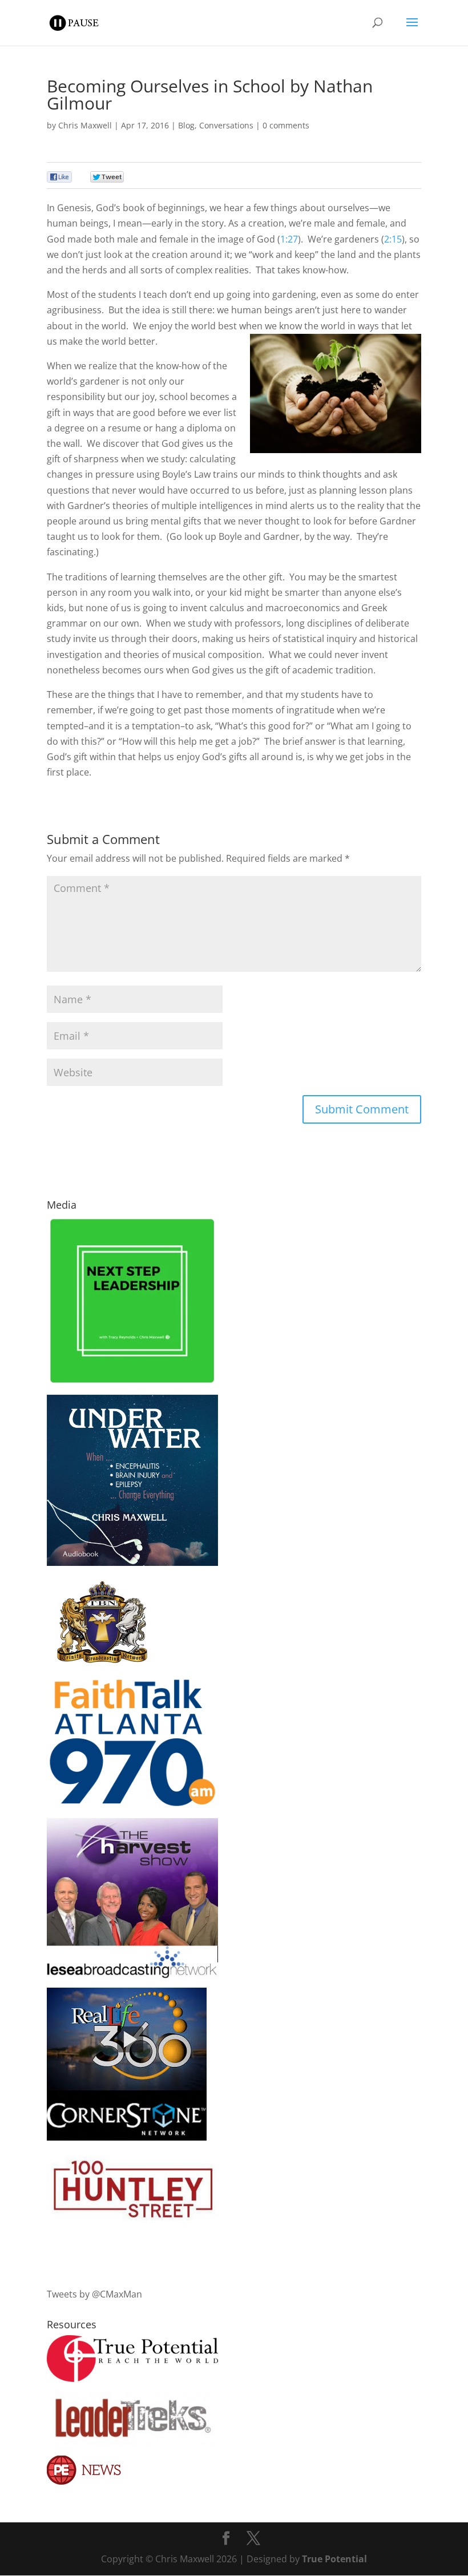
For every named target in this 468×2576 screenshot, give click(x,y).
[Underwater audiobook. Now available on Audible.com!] (132, 1562)
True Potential (334, 2559)
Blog (186, 125)
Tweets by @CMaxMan (94, 2294)
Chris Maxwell (85, 125)
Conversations (226, 125)
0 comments (286, 125)
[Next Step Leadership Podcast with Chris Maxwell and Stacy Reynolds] (132, 1382)
